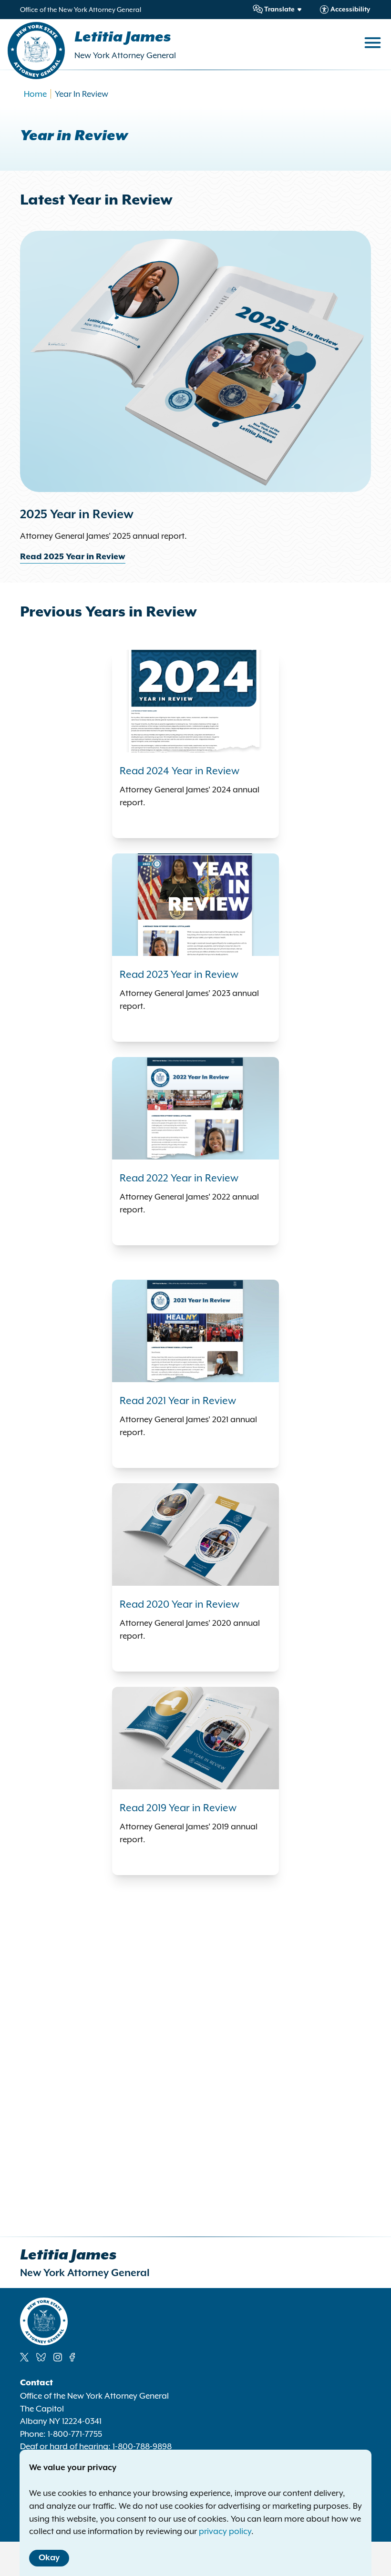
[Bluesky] (41, 2357)
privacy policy (225, 2531)
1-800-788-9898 (142, 2446)
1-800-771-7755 (75, 2434)
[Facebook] (72, 2357)
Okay (49, 2558)
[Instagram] (58, 2357)
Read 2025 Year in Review (73, 557)
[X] (24, 2357)
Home (35, 94)
